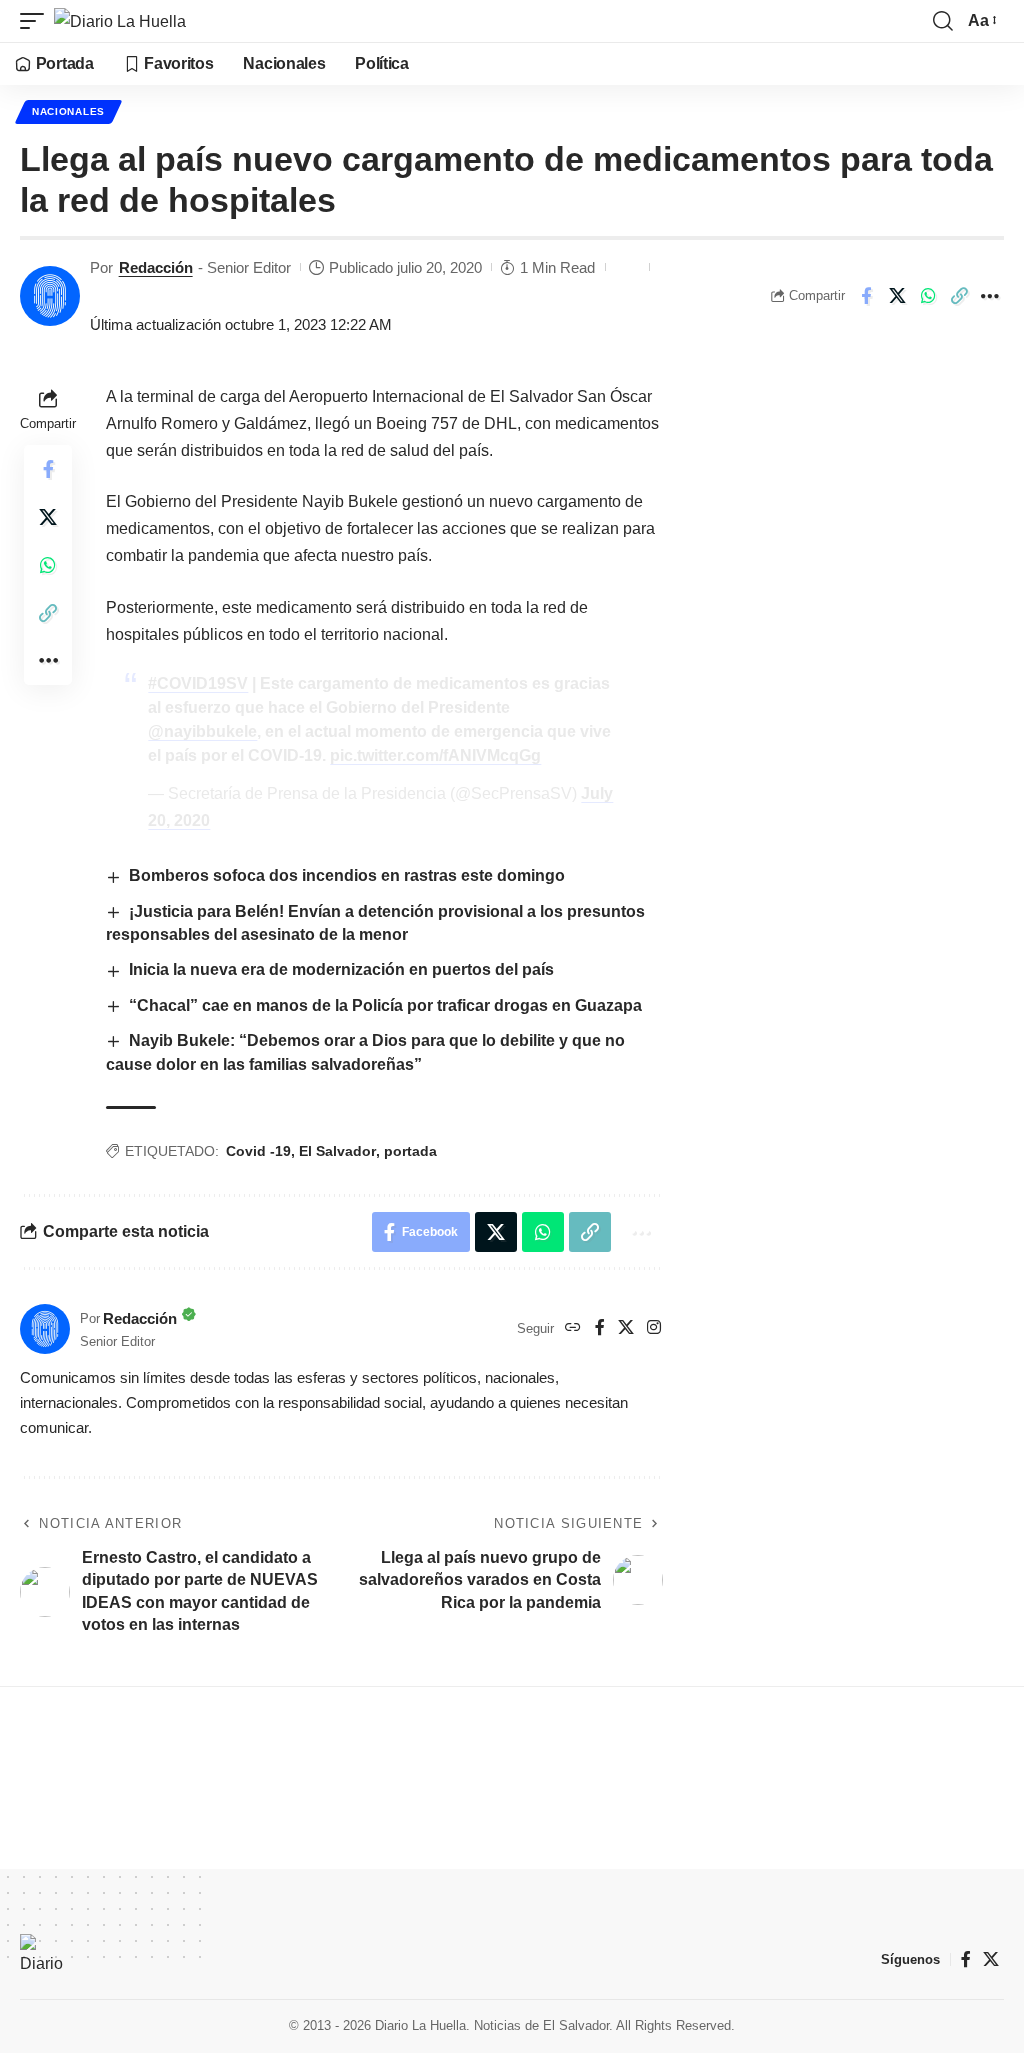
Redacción (156, 267)
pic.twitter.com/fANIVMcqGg (435, 755)
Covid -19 (258, 1151)
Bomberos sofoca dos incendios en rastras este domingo (347, 875)
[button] (37, 21)
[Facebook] (600, 1328)
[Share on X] (897, 296)
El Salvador (337, 1151)
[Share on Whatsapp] (928, 296)
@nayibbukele (202, 731)
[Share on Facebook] (866, 296)
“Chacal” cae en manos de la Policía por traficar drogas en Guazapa (385, 1005)
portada (410, 1151)
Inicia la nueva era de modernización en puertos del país (343, 969)
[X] (626, 1328)
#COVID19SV (198, 683)
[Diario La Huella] (120, 21)
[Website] (573, 1328)
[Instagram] (654, 1328)
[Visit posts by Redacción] (50, 296)
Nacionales (68, 111)
